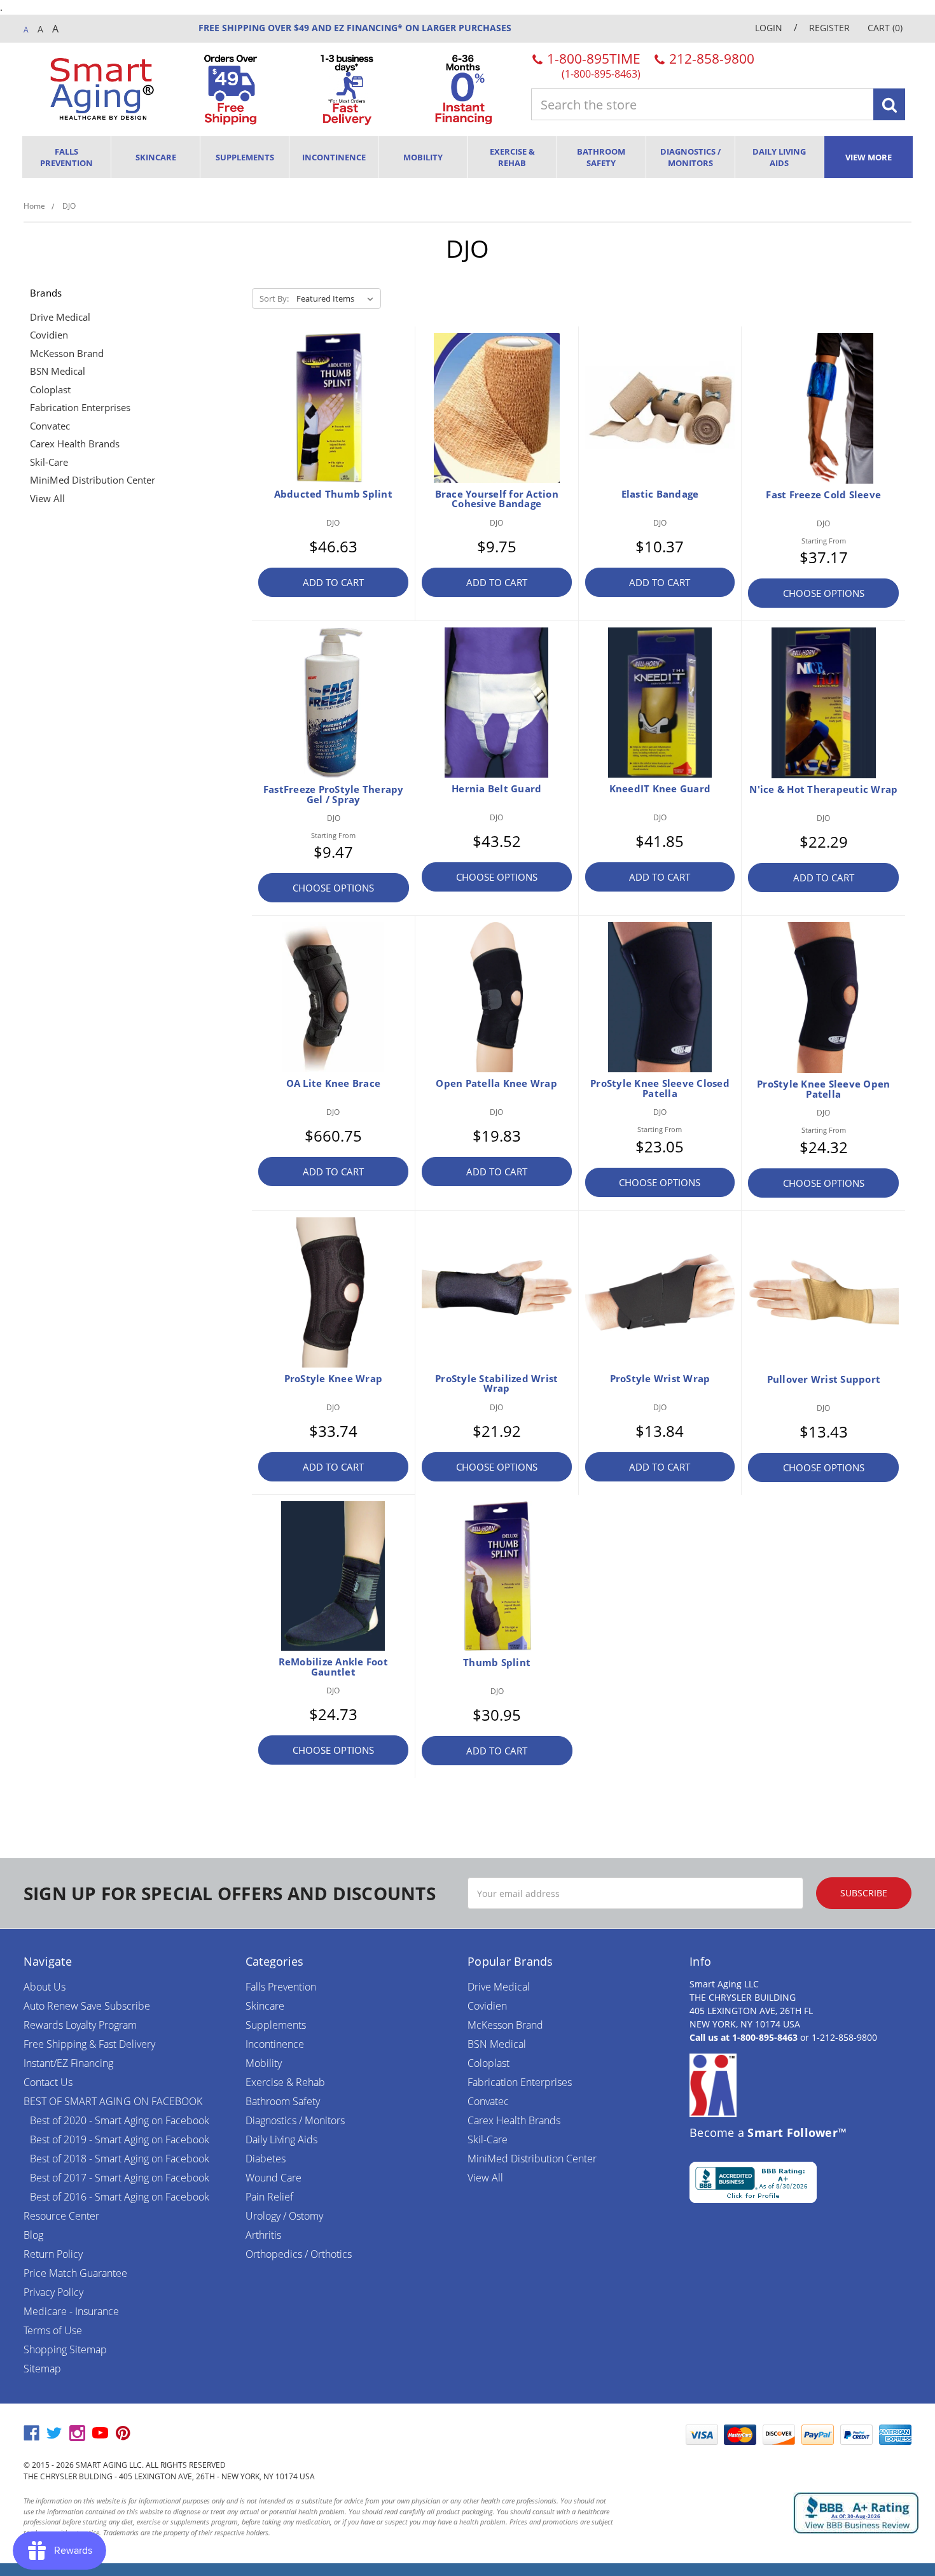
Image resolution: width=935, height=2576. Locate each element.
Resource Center (61, 2216)
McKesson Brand (67, 353)
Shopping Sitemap (65, 2349)
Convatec (50, 426)
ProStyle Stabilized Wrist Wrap (496, 1383)
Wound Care (274, 2178)
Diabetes (266, 2159)
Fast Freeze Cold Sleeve (823, 494)
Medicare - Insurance (71, 2311)
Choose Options (824, 593)
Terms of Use (53, 2330)
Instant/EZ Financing (68, 2063)
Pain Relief (269, 2197)
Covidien (49, 335)
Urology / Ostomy (284, 2216)
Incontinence (334, 157)
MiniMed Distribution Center (93, 480)
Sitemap (42, 2369)
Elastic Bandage (660, 494)
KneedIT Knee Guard (660, 788)
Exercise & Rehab (512, 157)
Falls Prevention (66, 157)
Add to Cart (333, 582)
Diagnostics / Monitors (690, 157)
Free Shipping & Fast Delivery (89, 2044)
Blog (33, 2235)
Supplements (245, 157)
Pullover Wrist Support (824, 1379)
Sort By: (274, 298)
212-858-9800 (710, 59)
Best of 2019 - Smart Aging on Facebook (120, 2139)
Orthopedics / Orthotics (299, 2254)
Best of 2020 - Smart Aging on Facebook (120, 2120)
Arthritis (263, 2235)
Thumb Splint (497, 1662)
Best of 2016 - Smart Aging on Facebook (120, 2197)
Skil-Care (49, 462)
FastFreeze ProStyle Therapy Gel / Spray (334, 794)
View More (869, 157)
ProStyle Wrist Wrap (660, 1378)
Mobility (423, 157)
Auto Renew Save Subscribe (87, 2006)
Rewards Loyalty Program (80, 2025)
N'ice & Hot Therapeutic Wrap (823, 789)
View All (47, 498)
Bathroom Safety (601, 157)
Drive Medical (60, 317)
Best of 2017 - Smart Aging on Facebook (120, 2178)
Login (769, 28)
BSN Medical (58, 371)
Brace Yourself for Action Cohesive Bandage (497, 499)
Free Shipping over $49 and (265, 28)
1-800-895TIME (592, 65)
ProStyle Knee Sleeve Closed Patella (660, 1088)
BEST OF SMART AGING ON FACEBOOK (113, 2101)
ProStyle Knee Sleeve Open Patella (823, 1089)
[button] (648, 2435)
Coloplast (50, 389)
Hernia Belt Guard (496, 788)
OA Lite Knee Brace (334, 1083)
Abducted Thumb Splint (333, 494)
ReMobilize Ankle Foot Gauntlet (333, 1667)
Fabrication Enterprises (80, 407)
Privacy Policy (53, 2292)
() (885, 28)
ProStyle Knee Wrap (334, 1378)
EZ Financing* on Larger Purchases (421, 28)
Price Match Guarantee (75, 2273)
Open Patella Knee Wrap (496, 1083)
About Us (45, 1987)
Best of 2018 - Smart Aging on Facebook (120, 2159)
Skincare (156, 157)
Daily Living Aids (779, 157)
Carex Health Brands (75, 444)
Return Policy (53, 2254)
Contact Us (48, 2082)
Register (829, 28)
